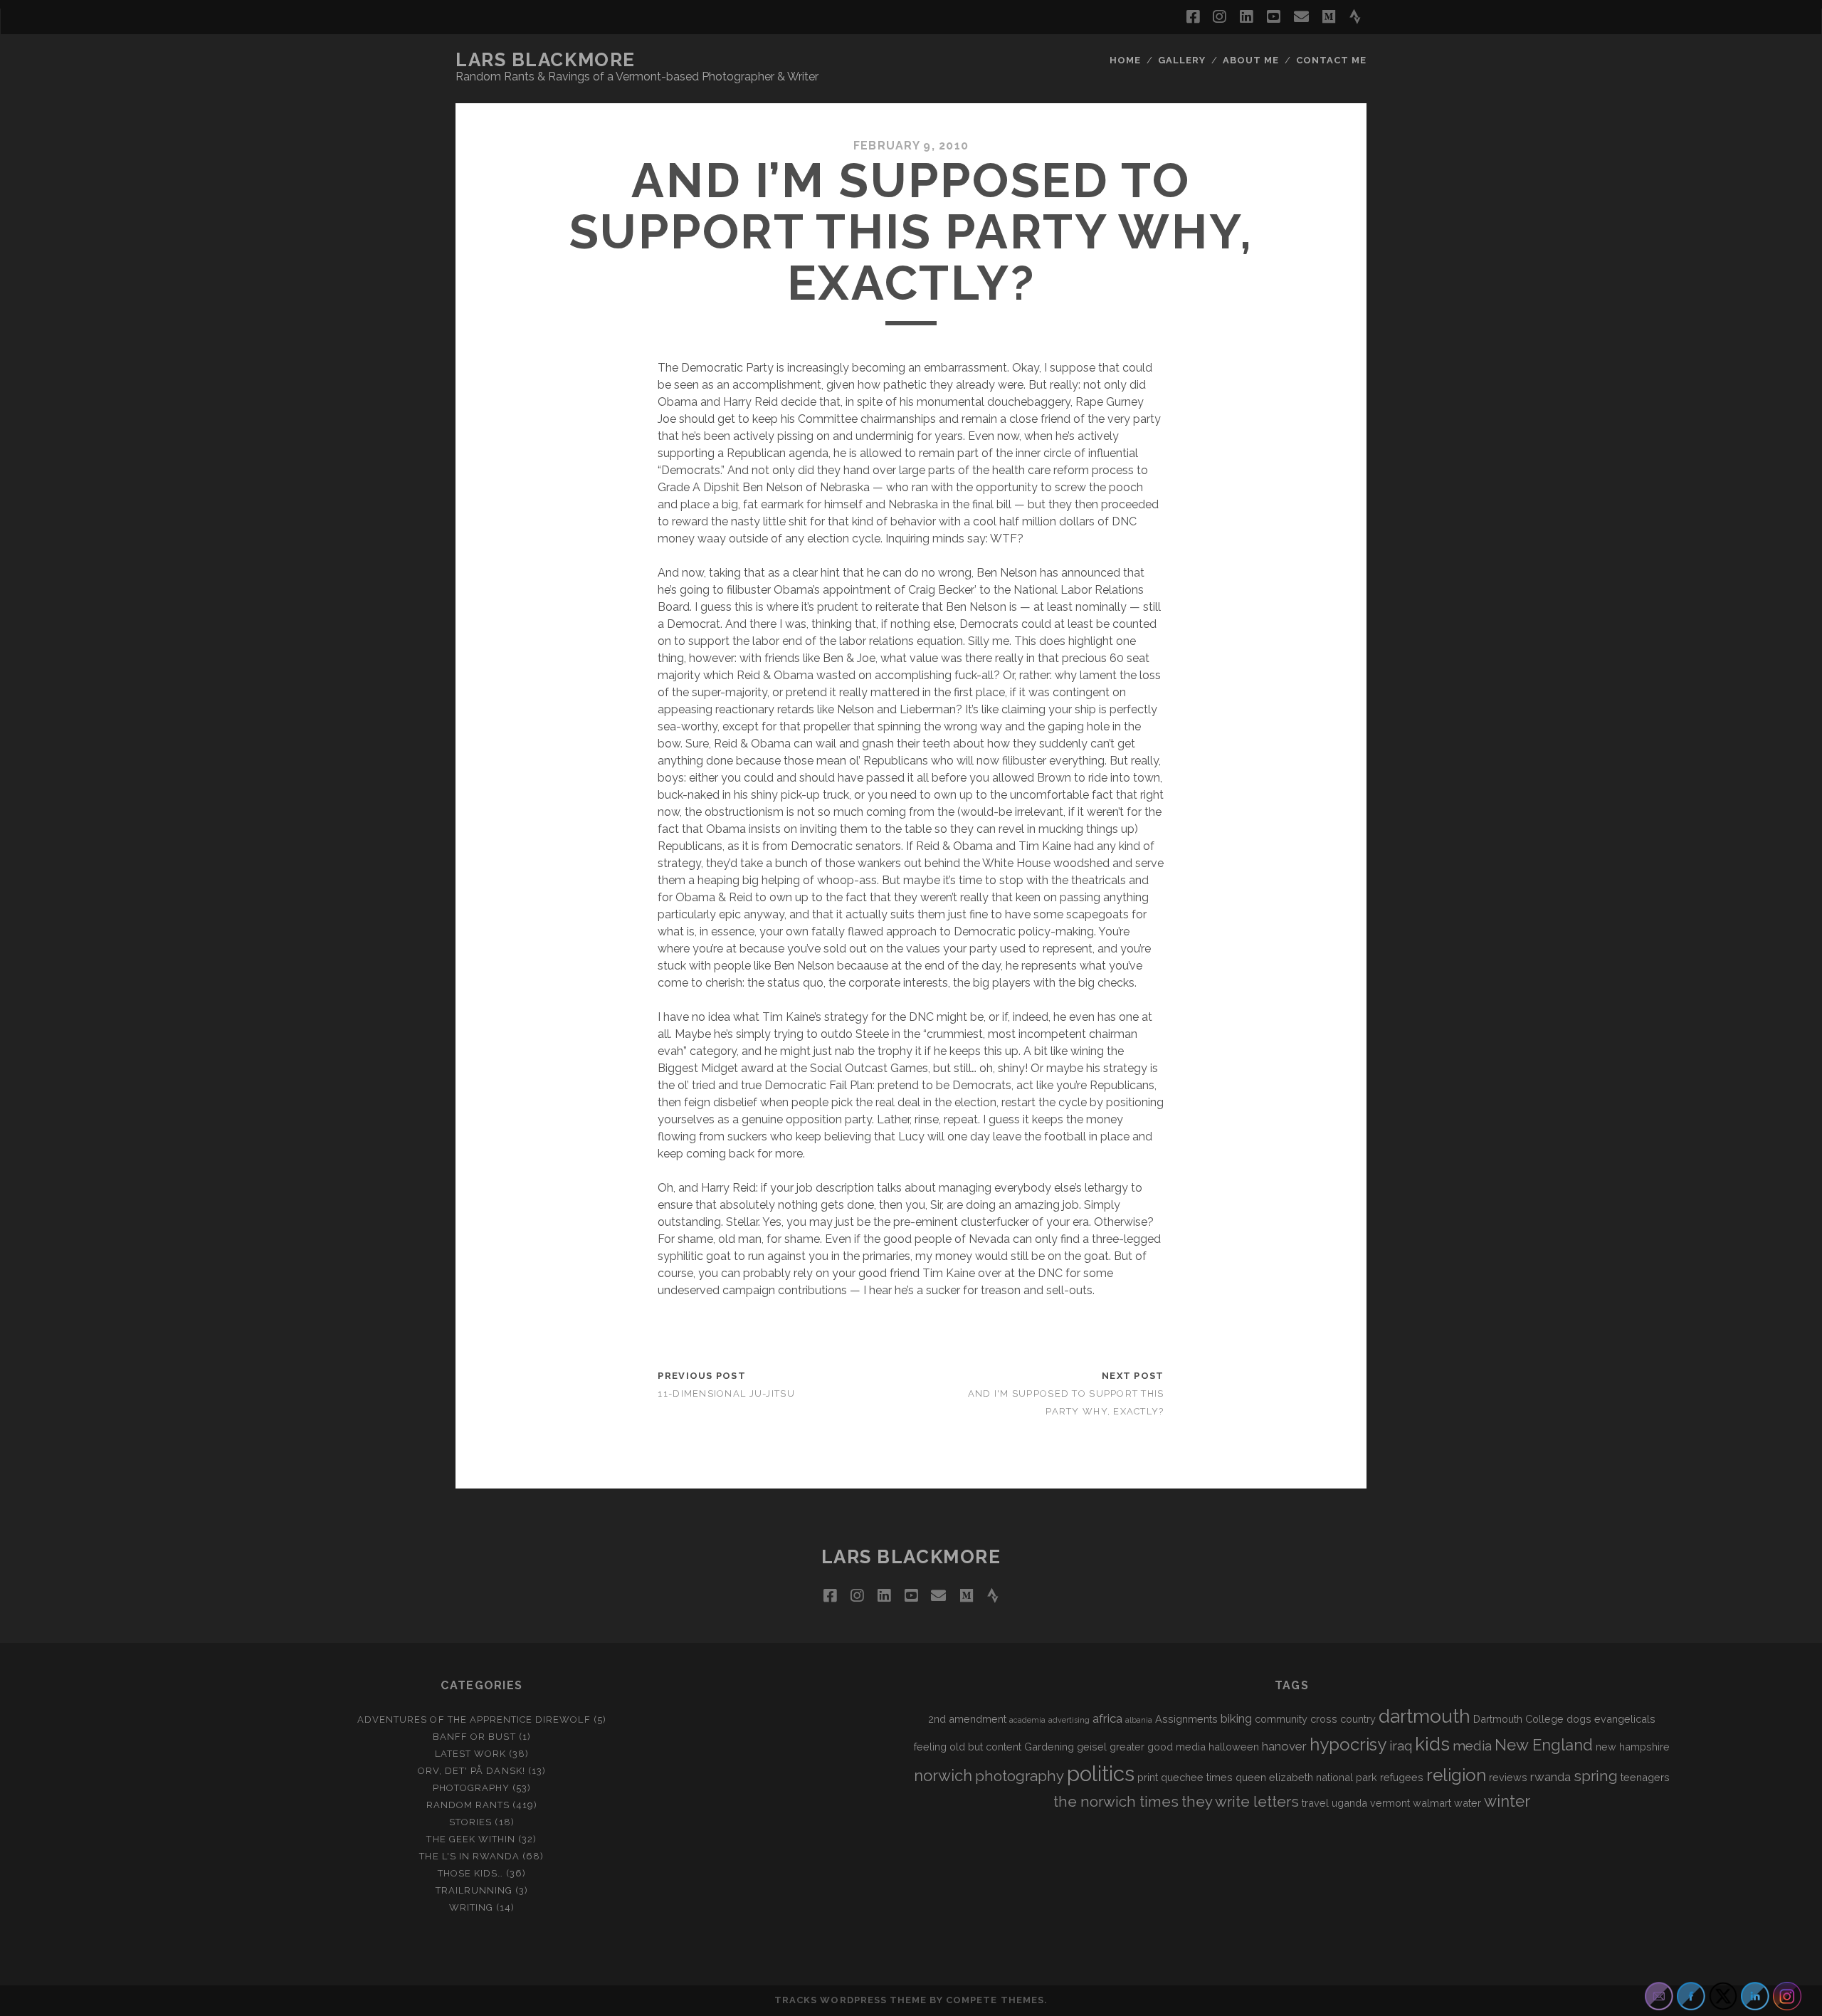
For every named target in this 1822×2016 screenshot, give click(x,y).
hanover (1284, 1746)
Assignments (1186, 1719)
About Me (1251, 60)
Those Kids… (470, 1873)
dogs (1579, 1719)
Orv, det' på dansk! (472, 1771)
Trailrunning (474, 1890)
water (1468, 1803)
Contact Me (1331, 60)
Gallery (1182, 60)
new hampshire (1633, 1747)
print (1148, 1777)
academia (1027, 1720)
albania (1139, 1720)
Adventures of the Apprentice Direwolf (474, 1720)
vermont (1390, 1803)
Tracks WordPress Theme (851, 2000)
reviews (1508, 1777)
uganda (1349, 1803)
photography (1020, 1776)
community (1281, 1719)
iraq (1401, 1745)
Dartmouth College (1518, 1719)
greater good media (1158, 1747)
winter (1507, 1801)
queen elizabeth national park (1306, 1777)
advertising (1069, 1720)
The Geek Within (471, 1839)
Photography (471, 1788)
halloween (1234, 1747)
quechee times (1197, 1777)
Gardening (1049, 1747)
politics (1101, 1774)
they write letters (1240, 1802)
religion (1456, 1775)
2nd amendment (967, 1719)
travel (1315, 1803)
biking (1236, 1718)
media (1472, 1745)
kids (1432, 1744)
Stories (470, 1822)
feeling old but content (968, 1747)
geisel (1092, 1747)
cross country (1343, 1719)
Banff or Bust (474, 1737)
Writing (471, 1907)
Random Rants (468, 1805)
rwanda (1550, 1777)
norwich (943, 1775)
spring (1596, 1776)
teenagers (1645, 1777)
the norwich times (1116, 1802)
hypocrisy (1348, 1744)
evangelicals (1625, 1719)
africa (1107, 1718)
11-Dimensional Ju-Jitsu (726, 1393)
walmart (1432, 1803)
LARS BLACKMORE (546, 60)
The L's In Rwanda (469, 1856)
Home (1125, 60)
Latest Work (470, 1754)
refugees (1402, 1777)
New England (1544, 1745)
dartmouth (1425, 1716)
